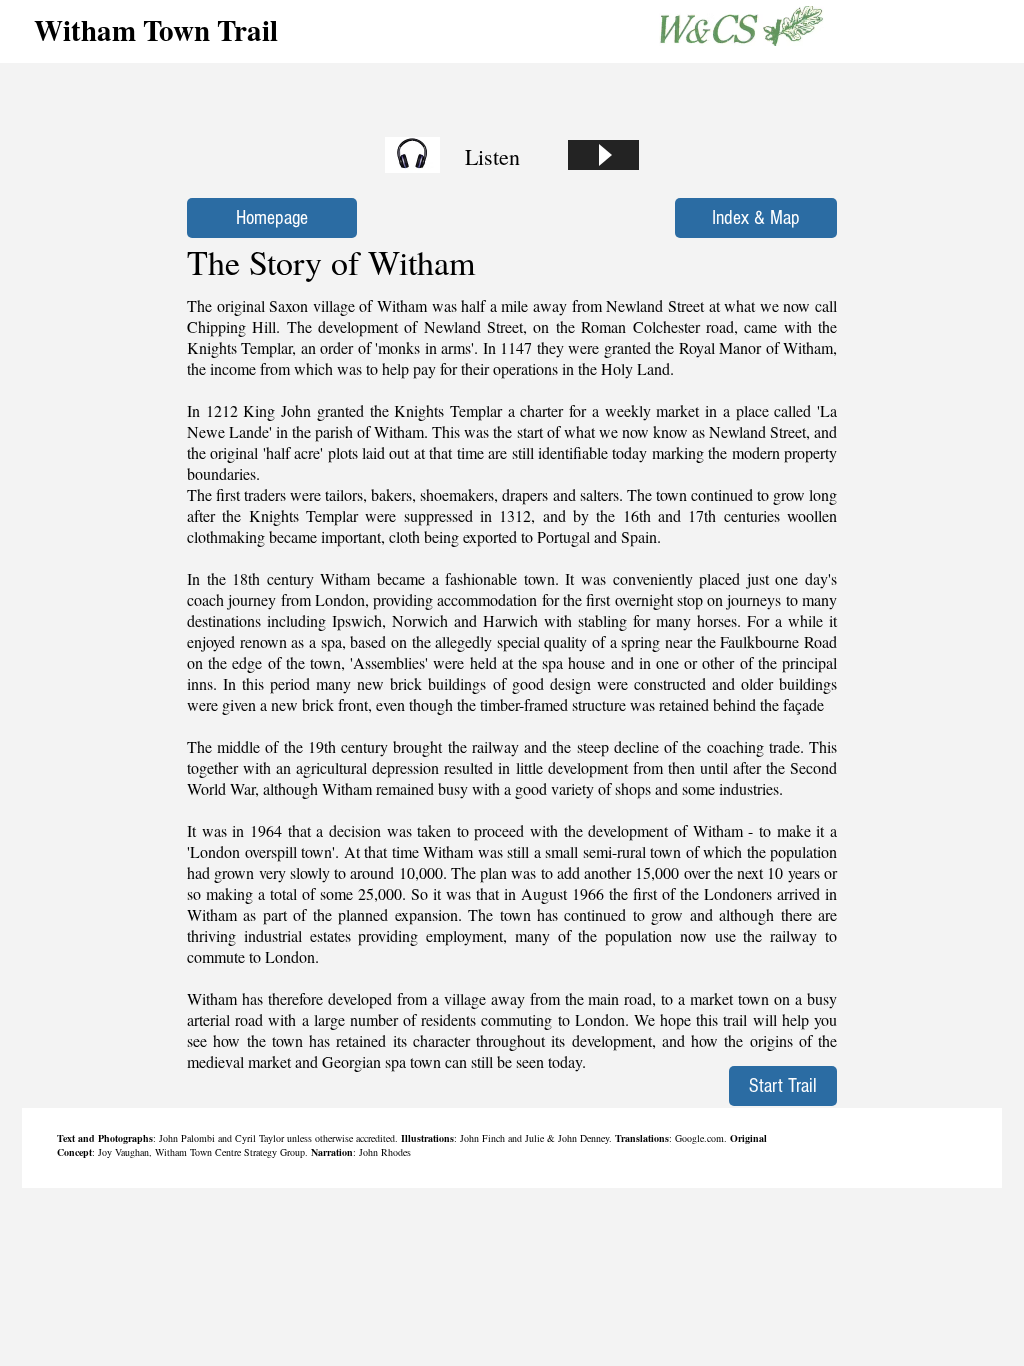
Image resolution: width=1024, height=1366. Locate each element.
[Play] (603, 155)
